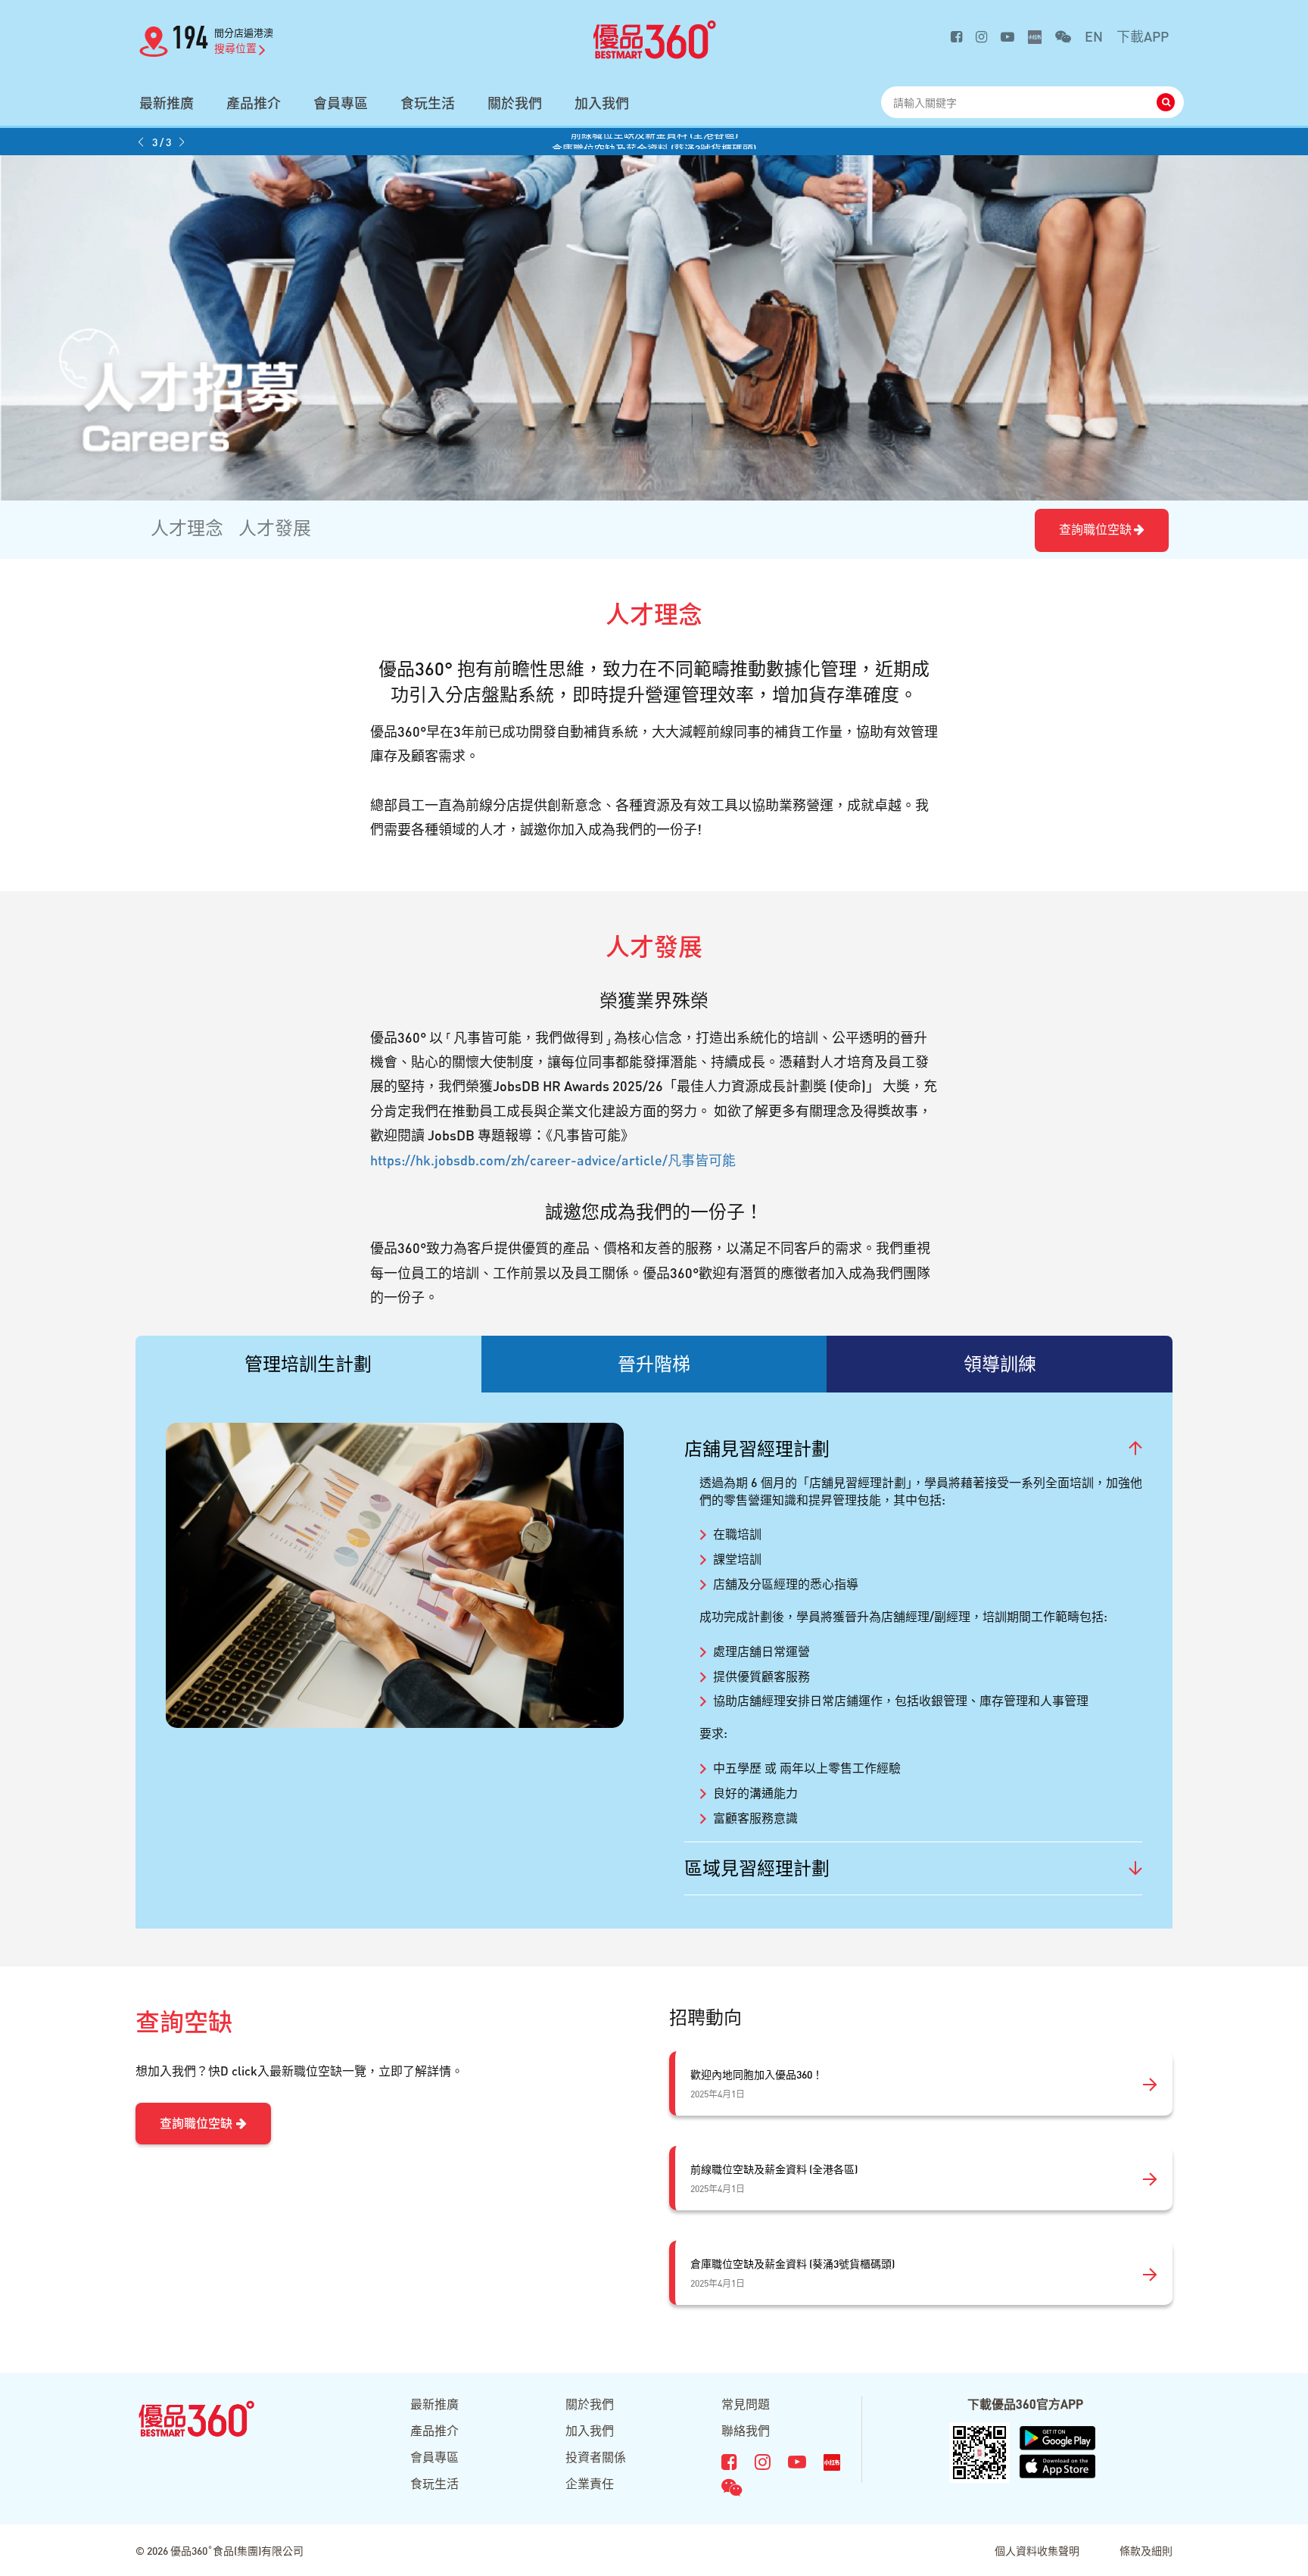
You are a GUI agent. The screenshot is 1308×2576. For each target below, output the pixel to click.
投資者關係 (596, 2457)
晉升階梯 (654, 1363)
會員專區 (341, 103)
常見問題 (746, 2404)
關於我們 (515, 103)
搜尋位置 (235, 48)
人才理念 (187, 527)
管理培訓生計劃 (308, 1363)
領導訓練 (1000, 1363)
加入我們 (602, 103)
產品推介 (254, 103)
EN (1094, 36)
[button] (141, 142)
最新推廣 (167, 103)
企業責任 (590, 2483)
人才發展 (275, 527)
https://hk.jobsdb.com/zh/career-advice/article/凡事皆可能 (553, 1160)
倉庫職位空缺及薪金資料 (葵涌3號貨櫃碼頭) (654, 142)
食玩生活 (428, 103)
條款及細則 (1146, 2550)
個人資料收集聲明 (1037, 2550)
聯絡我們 (746, 2430)
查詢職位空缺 (1095, 529)
